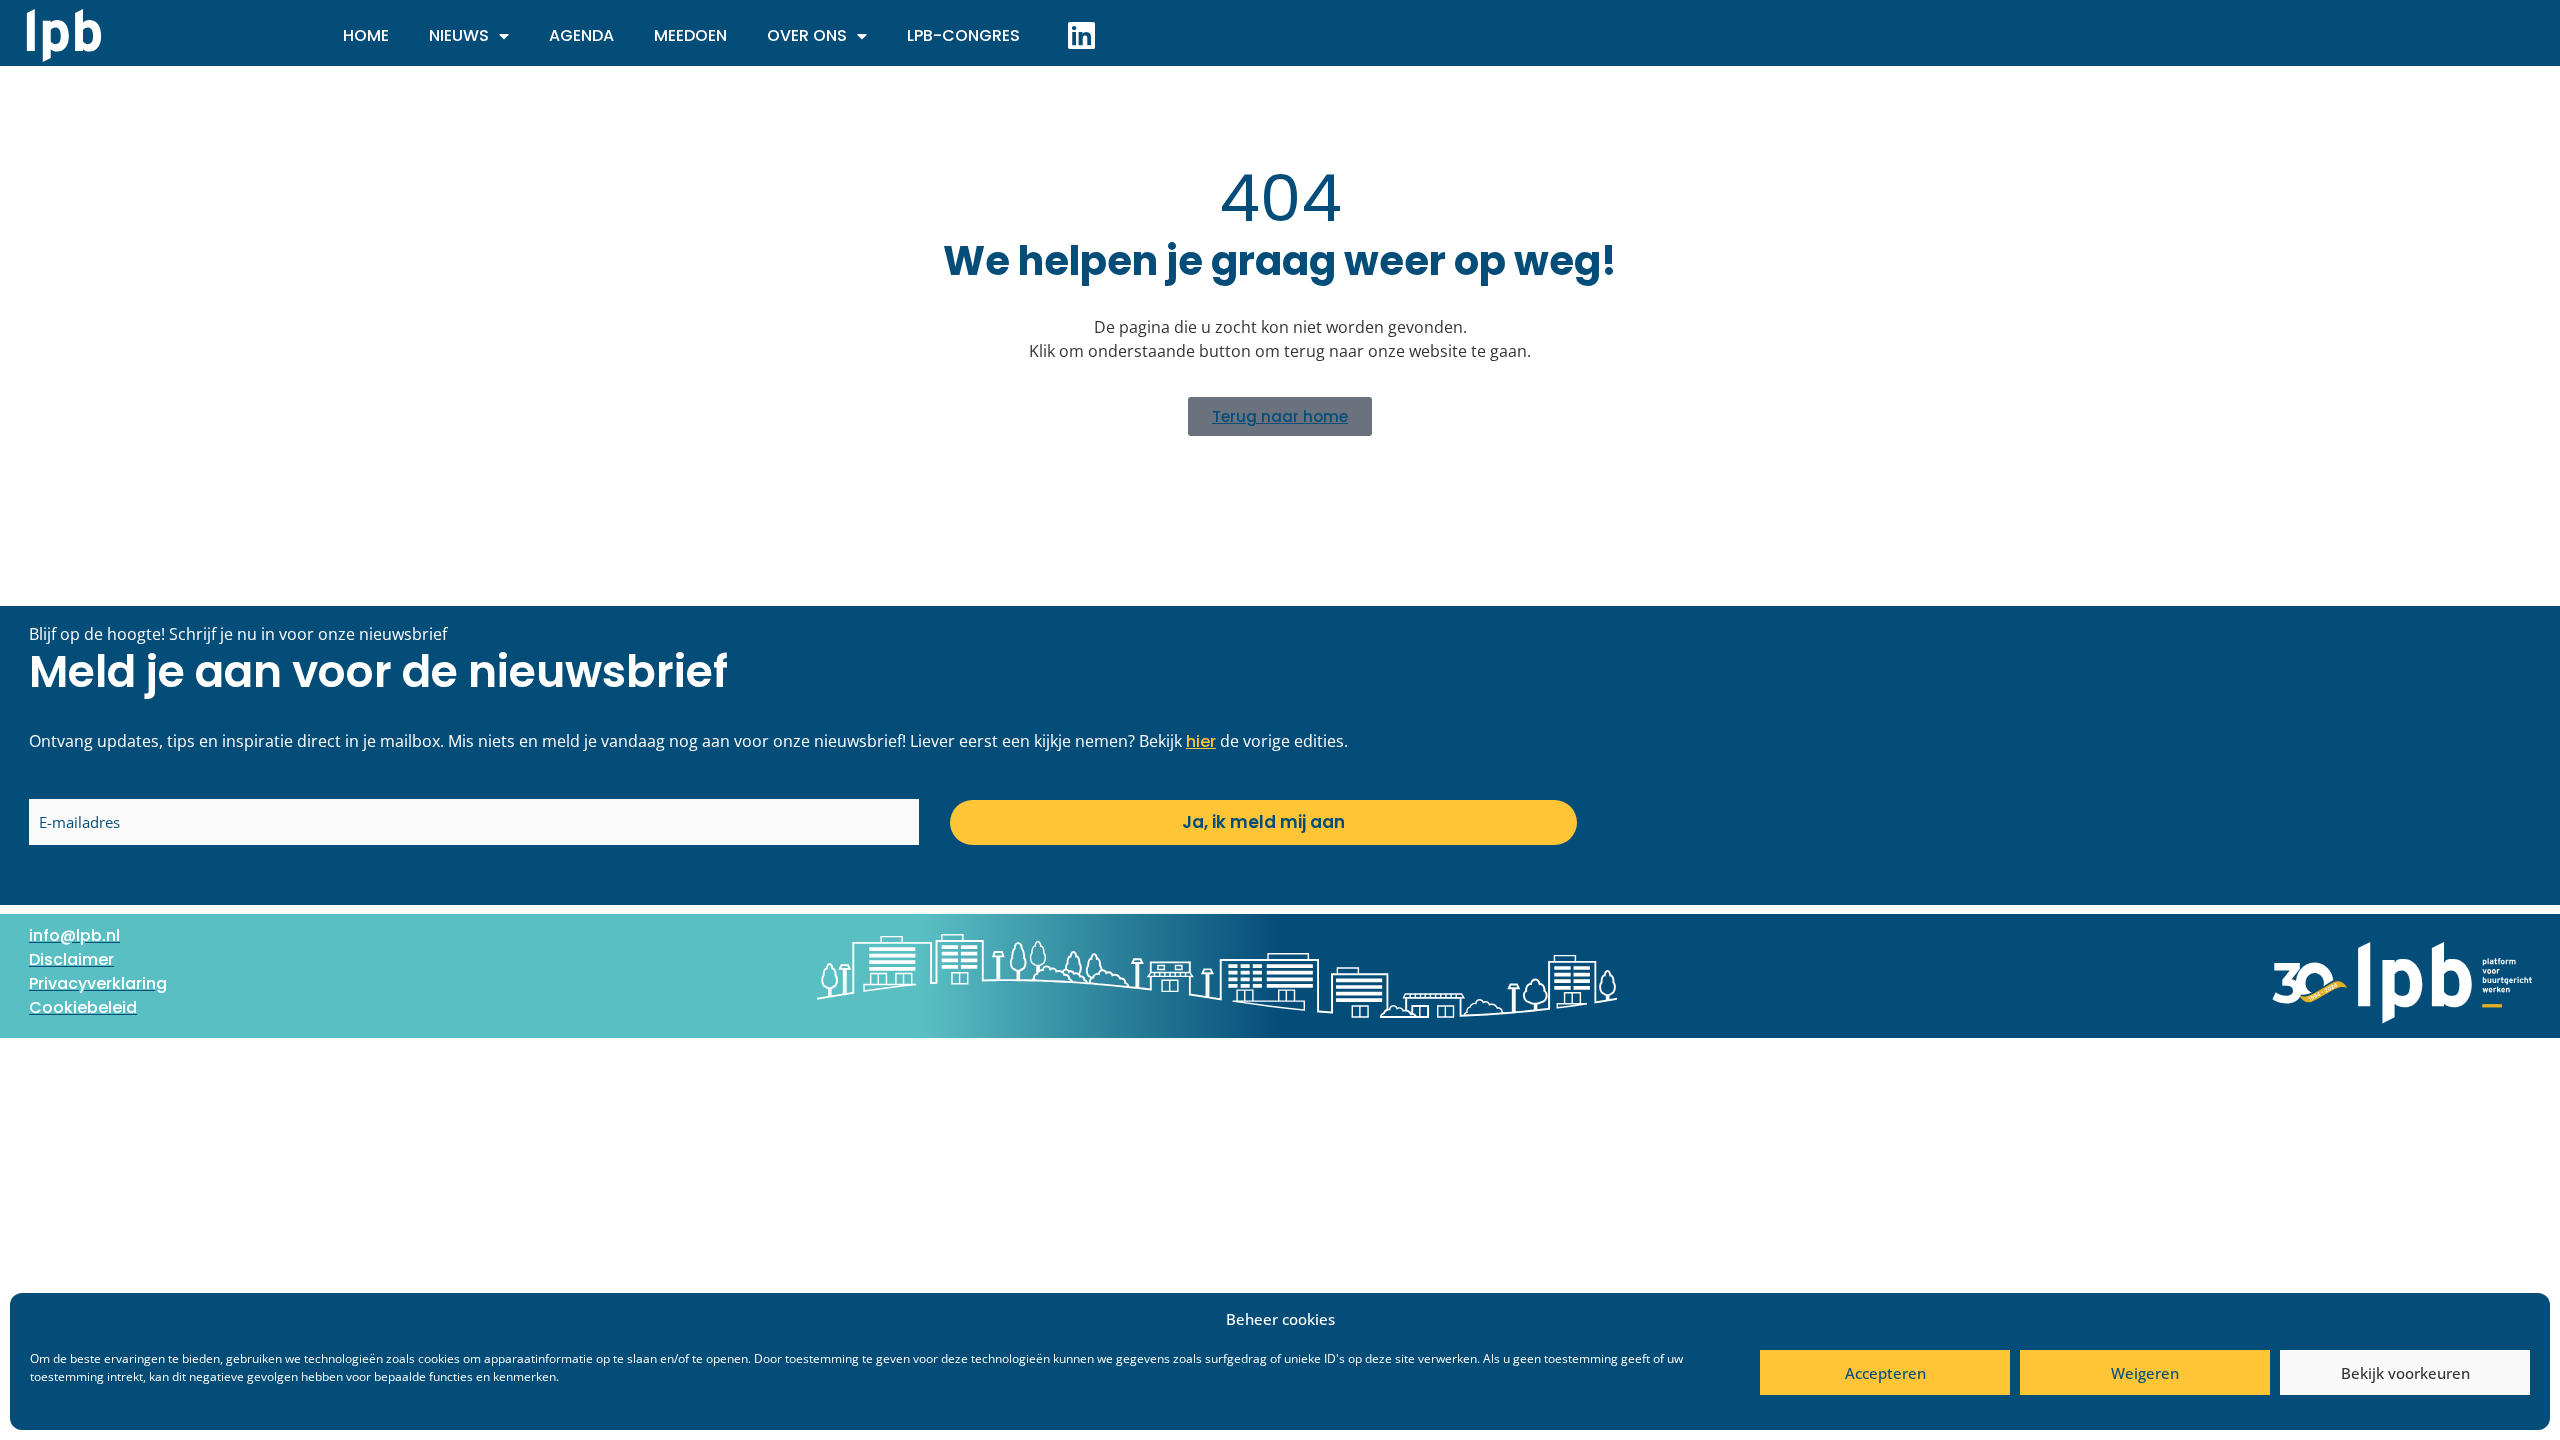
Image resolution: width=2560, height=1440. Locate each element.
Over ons (807, 35)
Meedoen (690, 35)
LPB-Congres (963, 35)
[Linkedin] (1081, 35)
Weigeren (2145, 1373)
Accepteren (1885, 1373)
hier (1201, 741)
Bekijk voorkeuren (2405, 1373)
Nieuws (459, 35)
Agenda (581, 35)
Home (366, 35)
